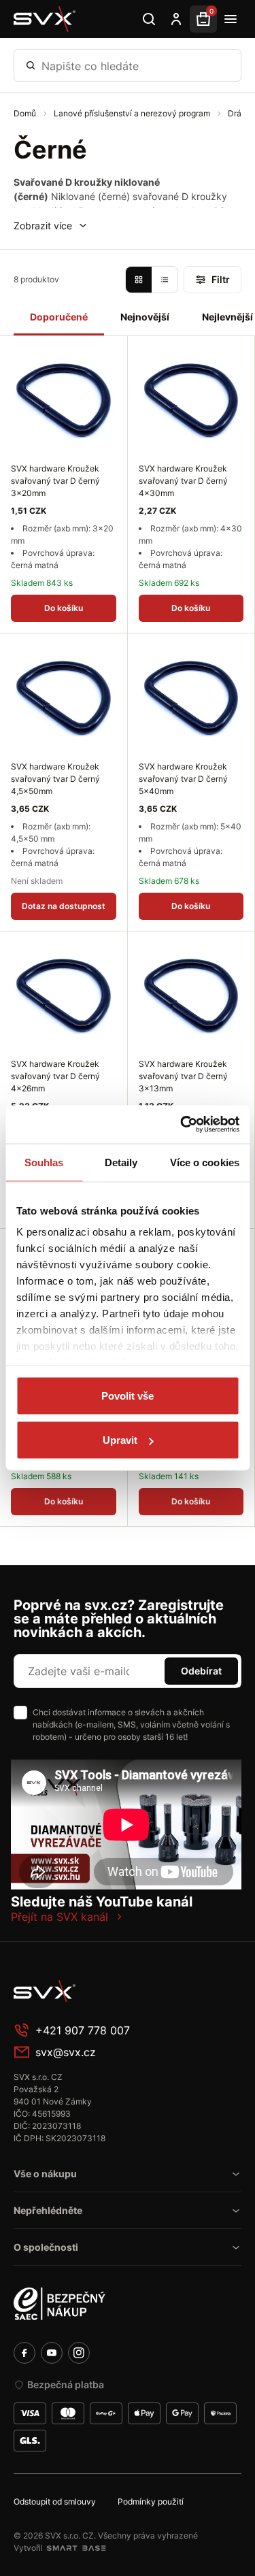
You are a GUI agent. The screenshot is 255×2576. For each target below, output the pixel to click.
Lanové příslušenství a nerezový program (133, 113)
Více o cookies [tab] (205, 1162)
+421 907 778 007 (83, 2030)
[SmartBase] (76, 2548)
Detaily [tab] (121, 1162)
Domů (26, 113)
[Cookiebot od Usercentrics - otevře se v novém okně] (182, 1125)
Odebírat (201, 1671)
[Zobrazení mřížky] (139, 280)
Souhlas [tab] (44, 1162)
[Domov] (116, 1991)
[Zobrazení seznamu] (165, 280)
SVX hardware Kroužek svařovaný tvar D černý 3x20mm (55, 481)
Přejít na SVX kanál (60, 1917)
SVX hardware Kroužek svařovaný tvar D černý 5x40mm (183, 779)
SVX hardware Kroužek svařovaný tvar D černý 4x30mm (183, 481)
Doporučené (59, 317)
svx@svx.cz (66, 2052)
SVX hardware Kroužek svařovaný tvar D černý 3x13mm (183, 1076)
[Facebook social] (24, 2353)
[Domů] (45, 19)
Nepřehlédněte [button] (48, 2210)
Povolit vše (128, 1395)
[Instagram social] (79, 2353)
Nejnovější (145, 317)
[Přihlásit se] (176, 19)
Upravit (120, 1440)
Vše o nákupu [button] (45, 2174)
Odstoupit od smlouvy (55, 2501)
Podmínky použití (151, 2501)
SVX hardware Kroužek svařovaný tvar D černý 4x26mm (55, 1076)
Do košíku (64, 608)
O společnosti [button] (46, 2247)
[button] (51, 226)
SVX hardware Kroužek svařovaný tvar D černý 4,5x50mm (55, 779)
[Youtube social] (52, 2353)
